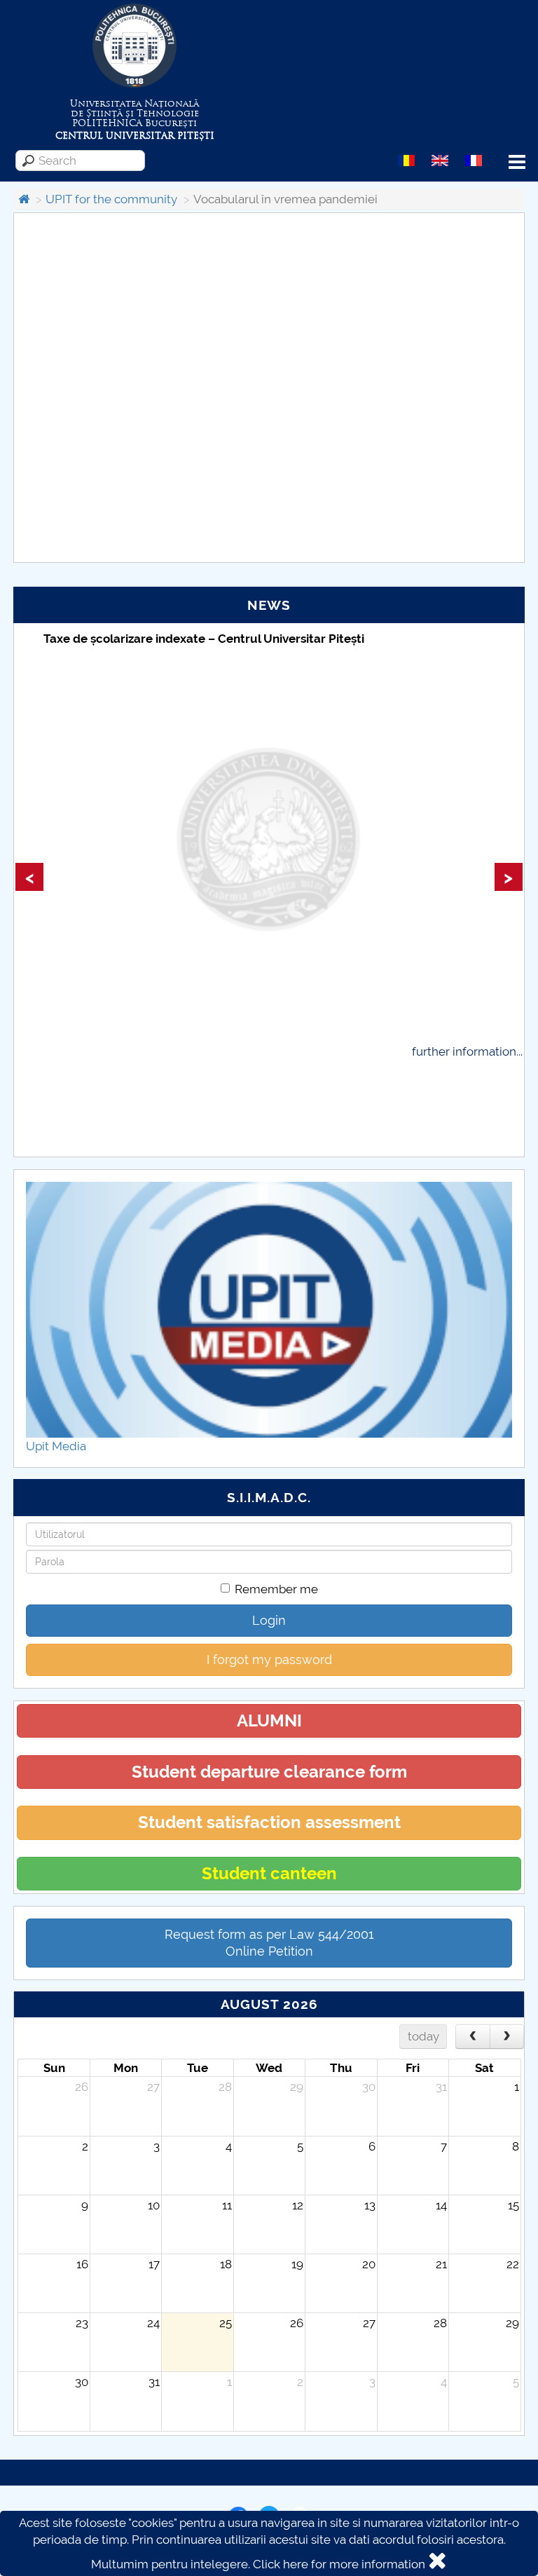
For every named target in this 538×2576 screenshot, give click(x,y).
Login (269, 1620)
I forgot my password (269, 1660)
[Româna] (406, 160)
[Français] (474, 160)
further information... (467, 1051)
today (423, 2036)
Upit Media (56, 1446)
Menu (517, 162)
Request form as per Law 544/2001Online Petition (269, 1943)
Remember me (276, 1589)
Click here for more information (339, 2564)
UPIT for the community (111, 199)
